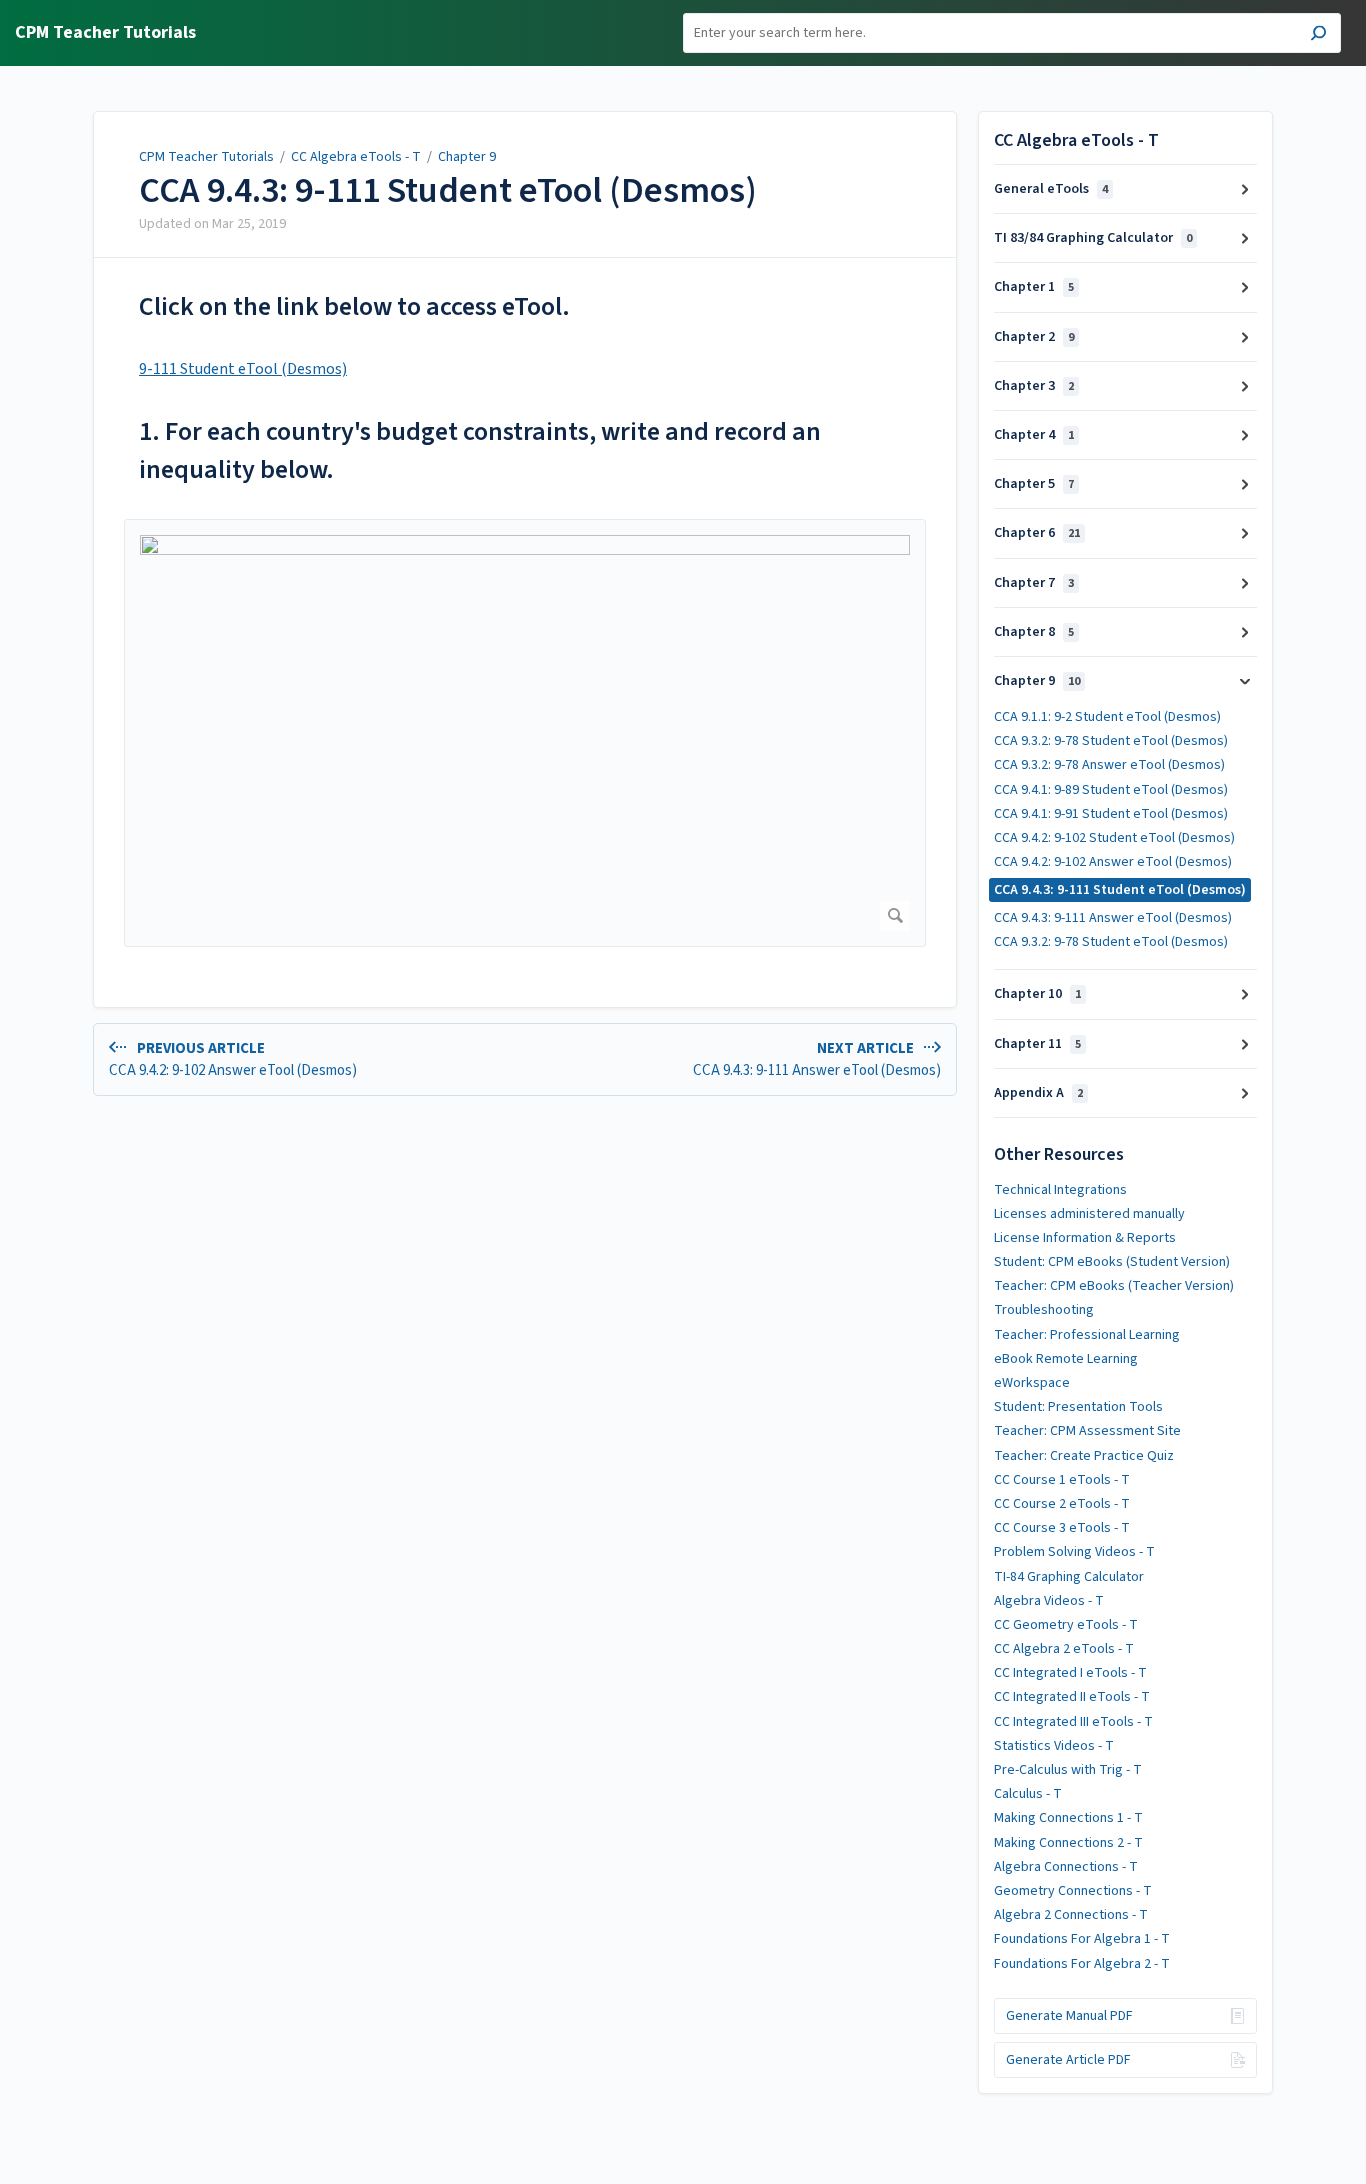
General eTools (1051, 189)
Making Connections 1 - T (1068, 1818)
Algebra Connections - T (1066, 1867)
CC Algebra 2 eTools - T (1064, 1649)
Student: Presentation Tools (1078, 1407)
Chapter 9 (467, 157)
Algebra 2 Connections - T (1071, 1915)
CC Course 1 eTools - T (1062, 1480)
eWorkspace (1032, 1383)
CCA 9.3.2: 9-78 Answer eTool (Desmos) (1109, 765)
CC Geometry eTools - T (1066, 1625)
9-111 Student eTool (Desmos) (243, 369)
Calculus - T (1028, 1794)
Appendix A (1038, 1093)
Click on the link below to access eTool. (354, 306)
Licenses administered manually (1089, 1214)
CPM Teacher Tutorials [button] (105, 33)
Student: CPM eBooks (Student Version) (1112, 1262)
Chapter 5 (1034, 484)
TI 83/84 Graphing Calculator (1093, 238)
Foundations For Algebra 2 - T (1082, 1964)
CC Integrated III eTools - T (1073, 1722)
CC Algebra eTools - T (356, 157)
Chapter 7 (1034, 583)
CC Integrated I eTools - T (1070, 1673)
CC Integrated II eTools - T (1072, 1697)
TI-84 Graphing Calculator (1069, 1577)
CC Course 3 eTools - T (1062, 1528)
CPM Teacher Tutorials (206, 157)
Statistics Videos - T (1054, 1746)
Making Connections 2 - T (1068, 1843)
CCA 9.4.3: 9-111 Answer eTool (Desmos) (1113, 918)
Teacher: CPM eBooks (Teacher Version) (1114, 1286)
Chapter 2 (1034, 337)
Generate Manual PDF (1069, 2016)
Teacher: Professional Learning (1087, 1335)
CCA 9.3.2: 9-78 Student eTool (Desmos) (1111, 741)
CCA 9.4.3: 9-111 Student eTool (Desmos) (448, 191)
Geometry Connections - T (1073, 1891)
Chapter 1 (1034, 287)
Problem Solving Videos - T (1074, 1552)
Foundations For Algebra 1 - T (1082, 1939)
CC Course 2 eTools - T (1062, 1504)
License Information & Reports (1085, 1238)
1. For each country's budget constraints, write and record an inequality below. (480, 450)
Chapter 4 (1034, 435)
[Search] (1318, 35)
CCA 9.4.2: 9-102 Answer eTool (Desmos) (1113, 862)
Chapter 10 (1037, 994)
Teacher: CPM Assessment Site (1087, 1431)
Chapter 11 (1037, 1044)
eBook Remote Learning (1066, 1359)
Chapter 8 (1034, 632)
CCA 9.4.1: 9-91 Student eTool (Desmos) (1111, 814)
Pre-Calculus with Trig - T (1068, 1770)
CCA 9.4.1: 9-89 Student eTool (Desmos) (1111, 790)
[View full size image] (525, 733)
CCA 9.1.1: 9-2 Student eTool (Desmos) (1107, 717)
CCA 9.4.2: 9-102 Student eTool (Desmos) (1114, 838)
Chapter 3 (1034, 386)
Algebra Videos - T (1049, 1601)
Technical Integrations (1060, 1190)
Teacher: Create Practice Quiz (1084, 1456)
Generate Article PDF (1068, 2060)
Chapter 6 (1037, 533)
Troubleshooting (1044, 1310)
